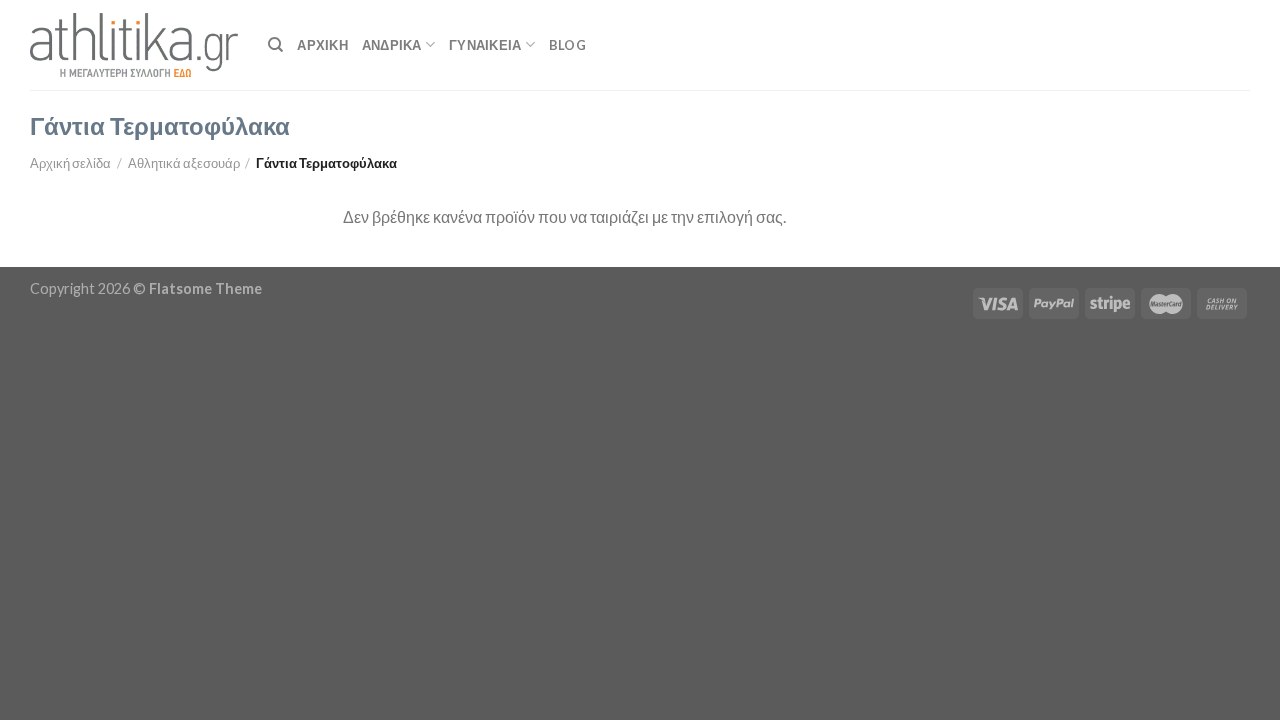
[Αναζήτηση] (275, 45)
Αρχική (322, 45)
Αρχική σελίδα (70, 163)
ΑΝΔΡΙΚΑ (392, 45)
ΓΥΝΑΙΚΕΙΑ (485, 45)
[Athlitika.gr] (134, 45)
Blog (567, 45)
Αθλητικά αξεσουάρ (184, 163)
